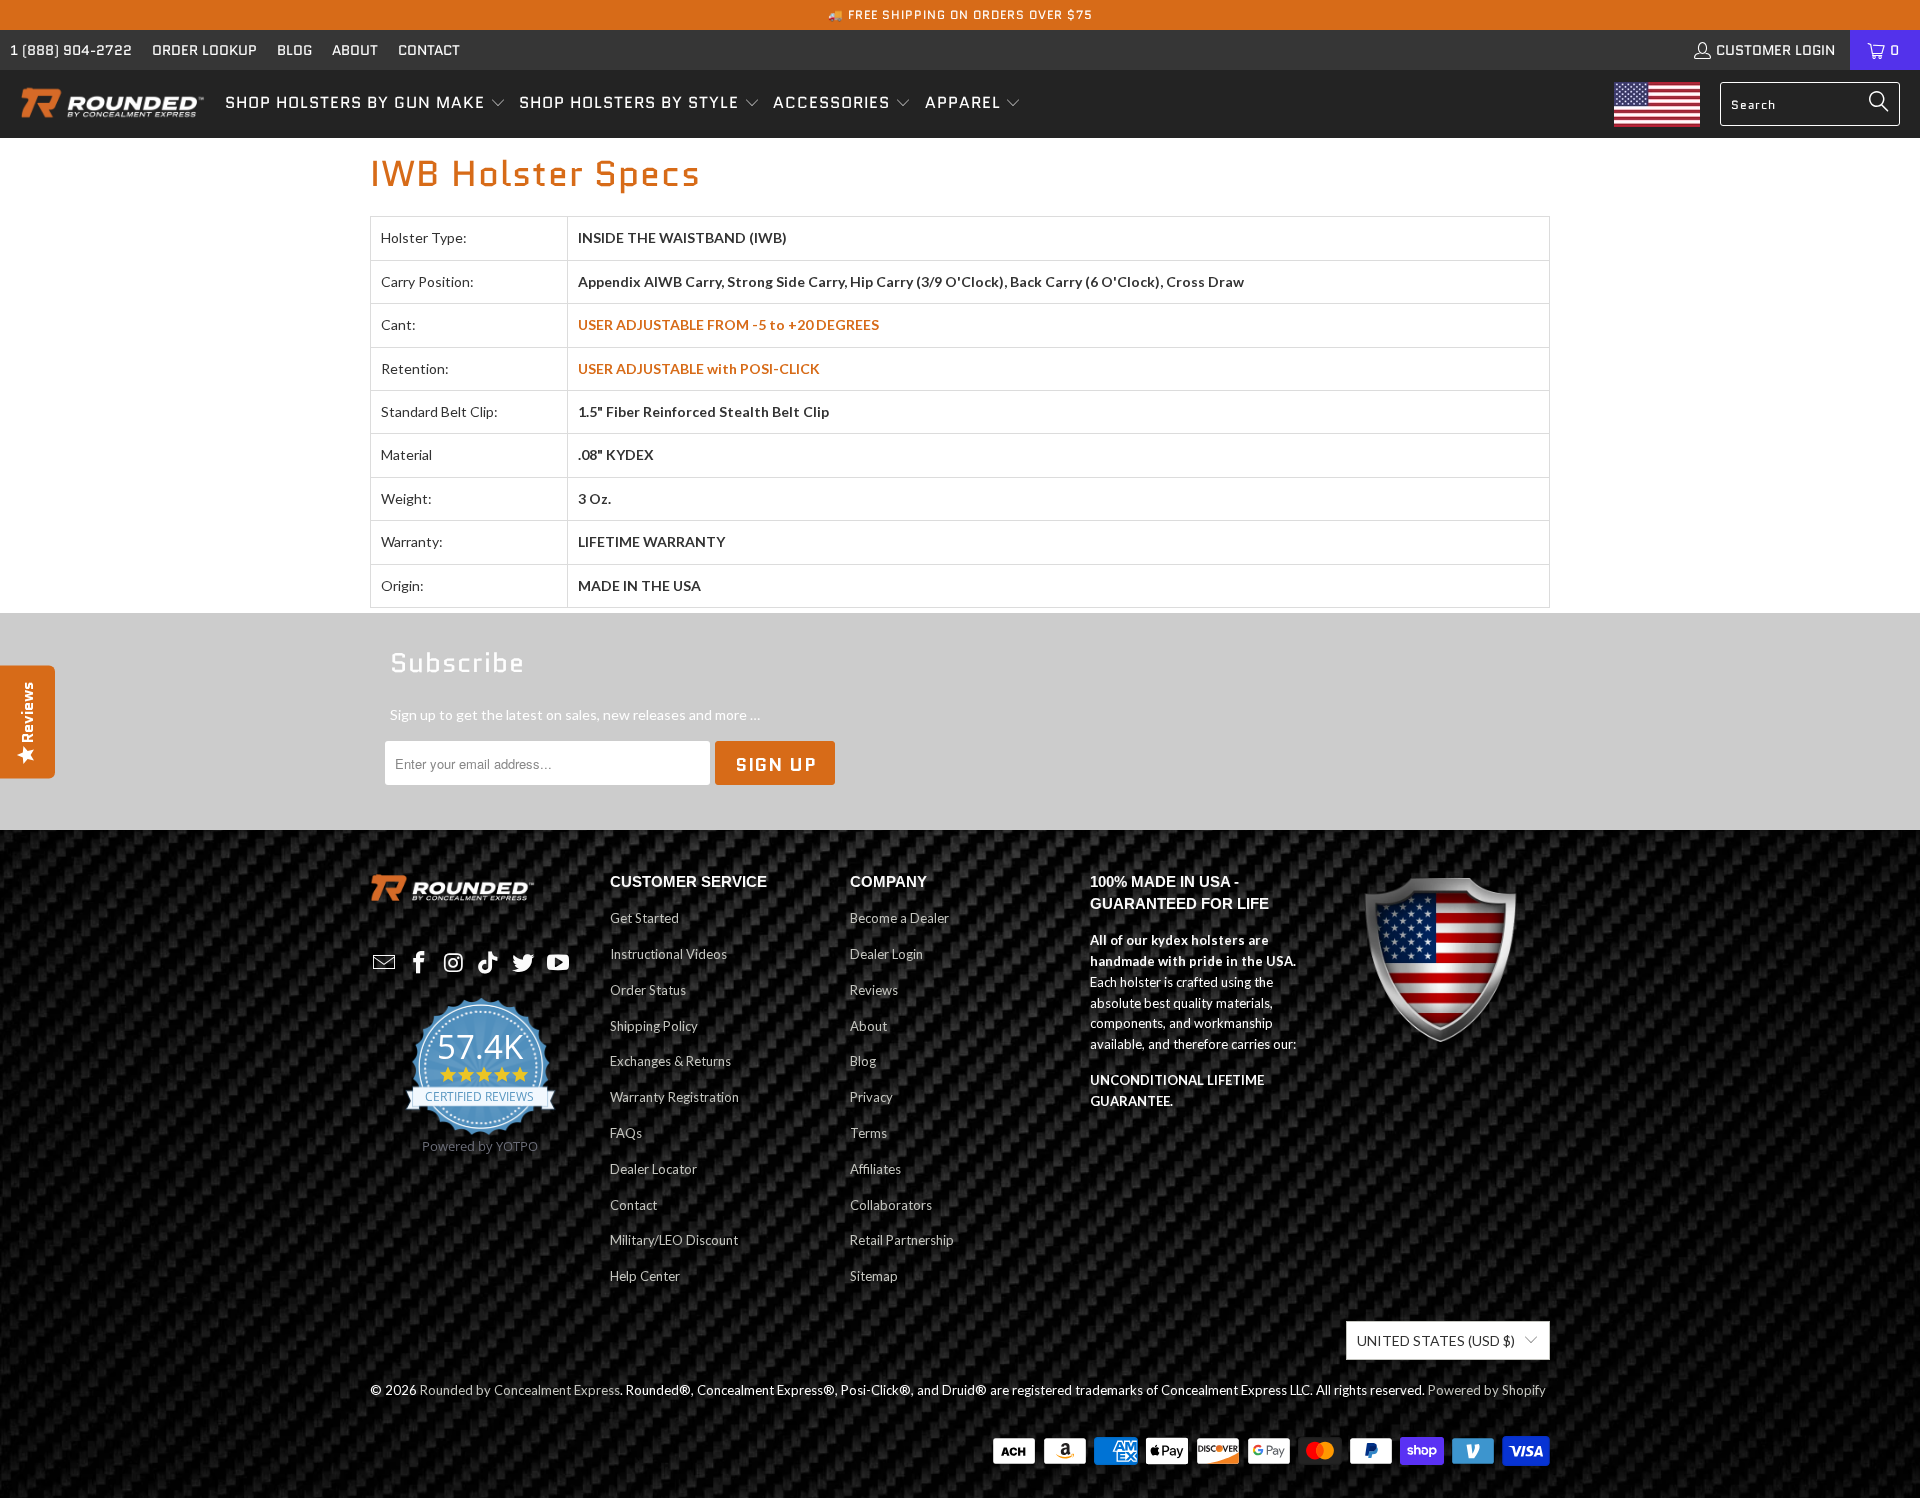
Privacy (871, 1097)
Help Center (645, 1276)
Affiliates (875, 1169)
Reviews (874, 990)
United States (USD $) (1436, 1340)
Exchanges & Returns (670, 1061)
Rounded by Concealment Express (520, 1390)
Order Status (648, 990)
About (355, 50)
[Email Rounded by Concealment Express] (385, 963)
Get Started (644, 918)
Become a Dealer (899, 918)
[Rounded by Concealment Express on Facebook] (420, 963)
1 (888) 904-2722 (71, 50)
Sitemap (874, 1276)
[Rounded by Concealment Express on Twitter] (524, 963)
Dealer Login (886, 954)
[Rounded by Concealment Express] (112, 104)
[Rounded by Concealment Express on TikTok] (489, 963)
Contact (429, 50)
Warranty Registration (674, 1097)
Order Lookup (204, 50)
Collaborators (891, 1205)
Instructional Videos (668, 954)
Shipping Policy (654, 1026)
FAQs (626, 1133)
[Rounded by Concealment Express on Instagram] (454, 963)
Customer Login (1775, 50)
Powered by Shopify (1487, 1390)
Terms (868, 1133)
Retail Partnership (902, 1240)
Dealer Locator (653, 1169)
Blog (294, 50)
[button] (365, 104)
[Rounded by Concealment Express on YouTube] (558, 963)
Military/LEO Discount (674, 1240)
